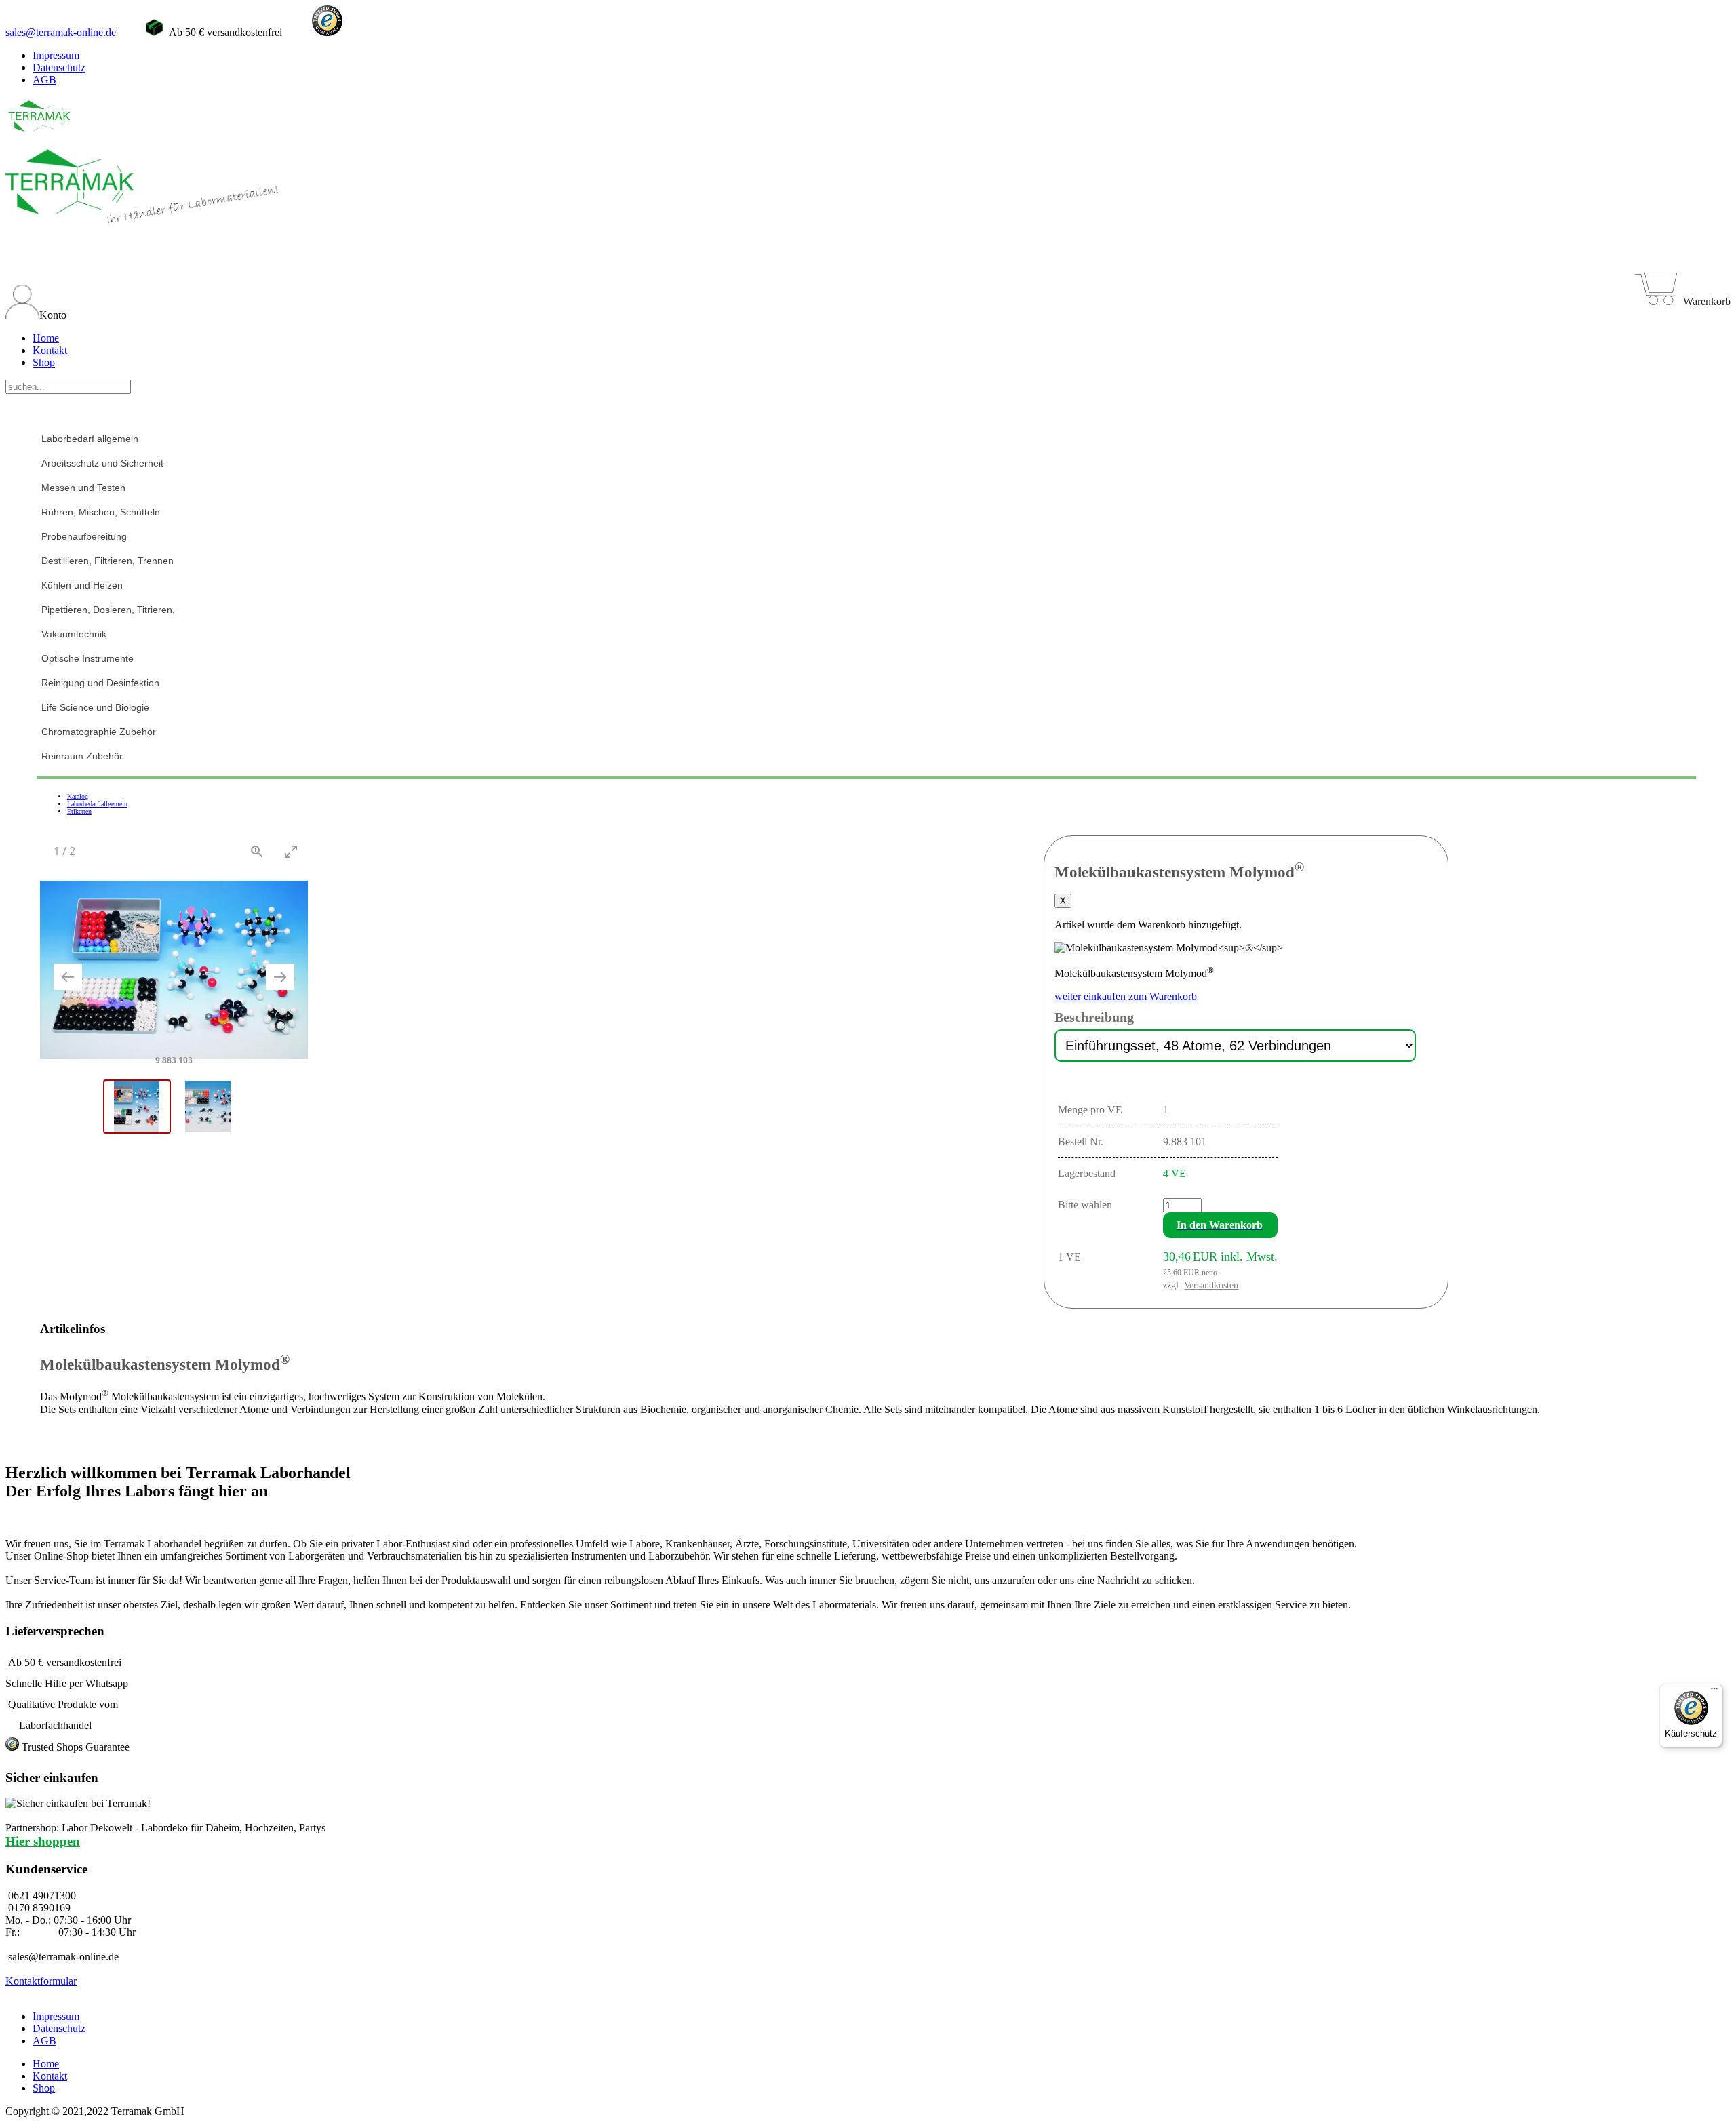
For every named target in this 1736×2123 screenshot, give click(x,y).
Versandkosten (1211, 1285)
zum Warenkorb (1163, 996)
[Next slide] (280, 977)
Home (46, 338)
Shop (44, 362)
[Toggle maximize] (291, 851)
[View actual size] (257, 851)
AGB (44, 80)
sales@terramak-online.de (61, 32)
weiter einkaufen (1090, 996)
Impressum (56, 55)
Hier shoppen (43, 1841)
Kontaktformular (41, 1981)
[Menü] (1714, 1692)
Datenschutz (59, 67)
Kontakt (50, 350)
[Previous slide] (68, 977)
